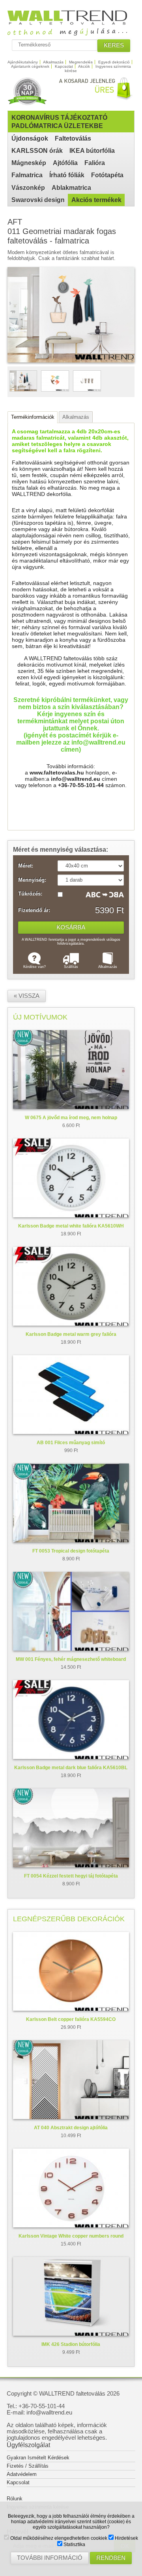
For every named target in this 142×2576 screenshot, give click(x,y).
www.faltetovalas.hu (57, 773)
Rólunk (15, 2499)
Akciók (84, 66)
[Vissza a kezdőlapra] (71, 33)
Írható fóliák (67, 175)
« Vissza (27, 996)
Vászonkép (28, 188)
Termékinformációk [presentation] (33, 417)
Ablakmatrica (71, 188)
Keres (114, 45)
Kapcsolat (64, 66)
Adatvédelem (22, 2474)
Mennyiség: (32, 880)
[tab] (33, 417)
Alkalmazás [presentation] (76, 417)
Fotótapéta (107, 175)
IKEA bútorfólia (92, 151)
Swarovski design (38, 200)
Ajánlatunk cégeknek (30, 66)
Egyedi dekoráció (114, 62)
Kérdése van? (35, 967)
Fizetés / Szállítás (28, 2466)
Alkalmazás (53, 62)
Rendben (111, 2558)
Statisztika (74, 2544)
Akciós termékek (96, 200)
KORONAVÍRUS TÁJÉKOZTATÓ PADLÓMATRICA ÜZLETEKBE (59, 122)
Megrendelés (81, 62)
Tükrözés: (30, 894)
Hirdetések (126, 2538)
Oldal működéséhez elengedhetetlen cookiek (58, 2538)
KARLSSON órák (37, 151)
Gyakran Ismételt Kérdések (38, 2458)
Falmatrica (27, 175)
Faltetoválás (73, 138)
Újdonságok (30, 138)
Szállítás (71, 967)
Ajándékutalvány (23, 62)
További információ (50, 2558)
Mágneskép (29, 163)
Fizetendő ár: (34, 910)
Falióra (95, 163)
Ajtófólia (65, 163)
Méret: (26, 866)
